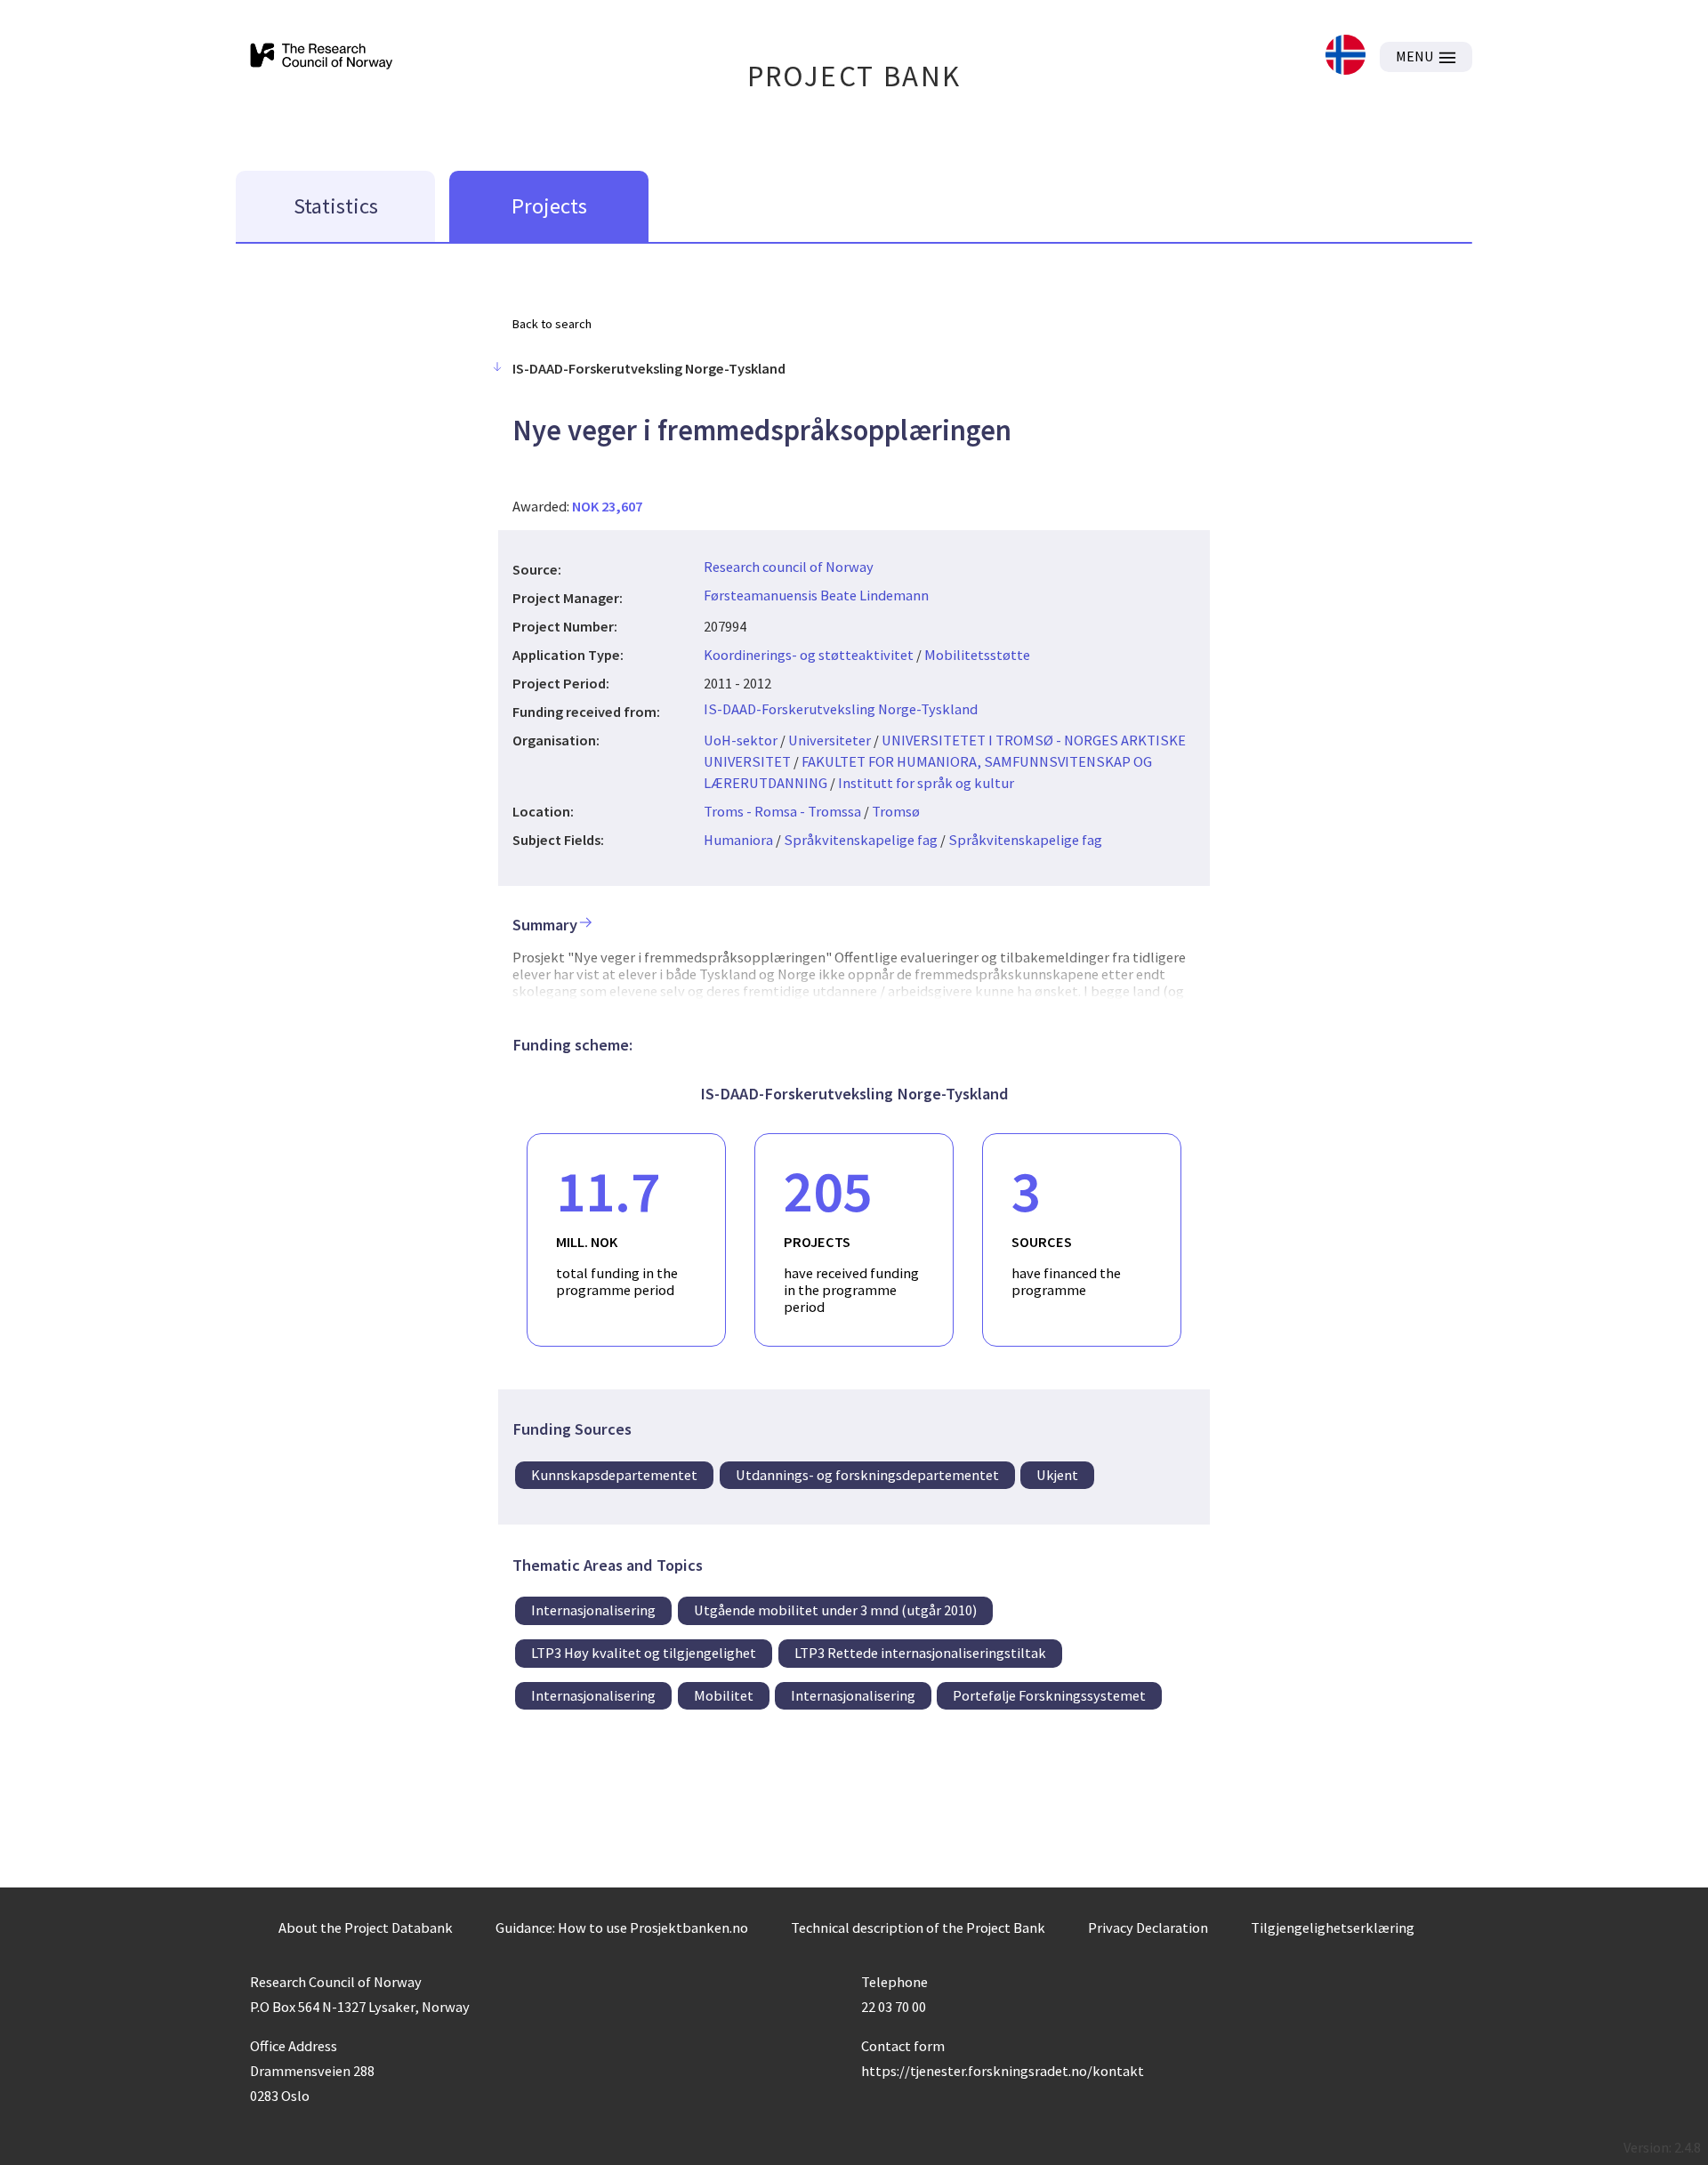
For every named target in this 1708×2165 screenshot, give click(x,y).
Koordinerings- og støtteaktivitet (809, 655)
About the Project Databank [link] (366, 1928)
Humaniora (738, 840)
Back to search (552, 324)
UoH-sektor (741, 740)
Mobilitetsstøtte (977, 655)
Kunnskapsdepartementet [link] (614, 1475)
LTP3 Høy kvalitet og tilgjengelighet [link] (644, 1653)
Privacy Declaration (1148, 1928)
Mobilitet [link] (724, 1695)
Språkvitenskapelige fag (861, 840)
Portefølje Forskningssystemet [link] (1049, 1695)
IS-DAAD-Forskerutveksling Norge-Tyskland (841, 709)
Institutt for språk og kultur (926, 783)
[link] (1345, 56)
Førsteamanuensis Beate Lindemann (816, 595)
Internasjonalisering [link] (593, 1610)
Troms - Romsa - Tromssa (782, 811)
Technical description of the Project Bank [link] (918, 1928)
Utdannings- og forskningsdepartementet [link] (867, 1475)
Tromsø (896, 811)
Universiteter (830, 740)
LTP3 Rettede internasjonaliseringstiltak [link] (920, 1653)
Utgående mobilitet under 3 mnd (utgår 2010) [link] (835, 1610)
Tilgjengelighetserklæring (1333, 1928)
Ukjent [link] (1057, 1475)
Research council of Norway (789, 567)
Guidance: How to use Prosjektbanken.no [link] (622, 1928)
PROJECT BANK (854, 76)
